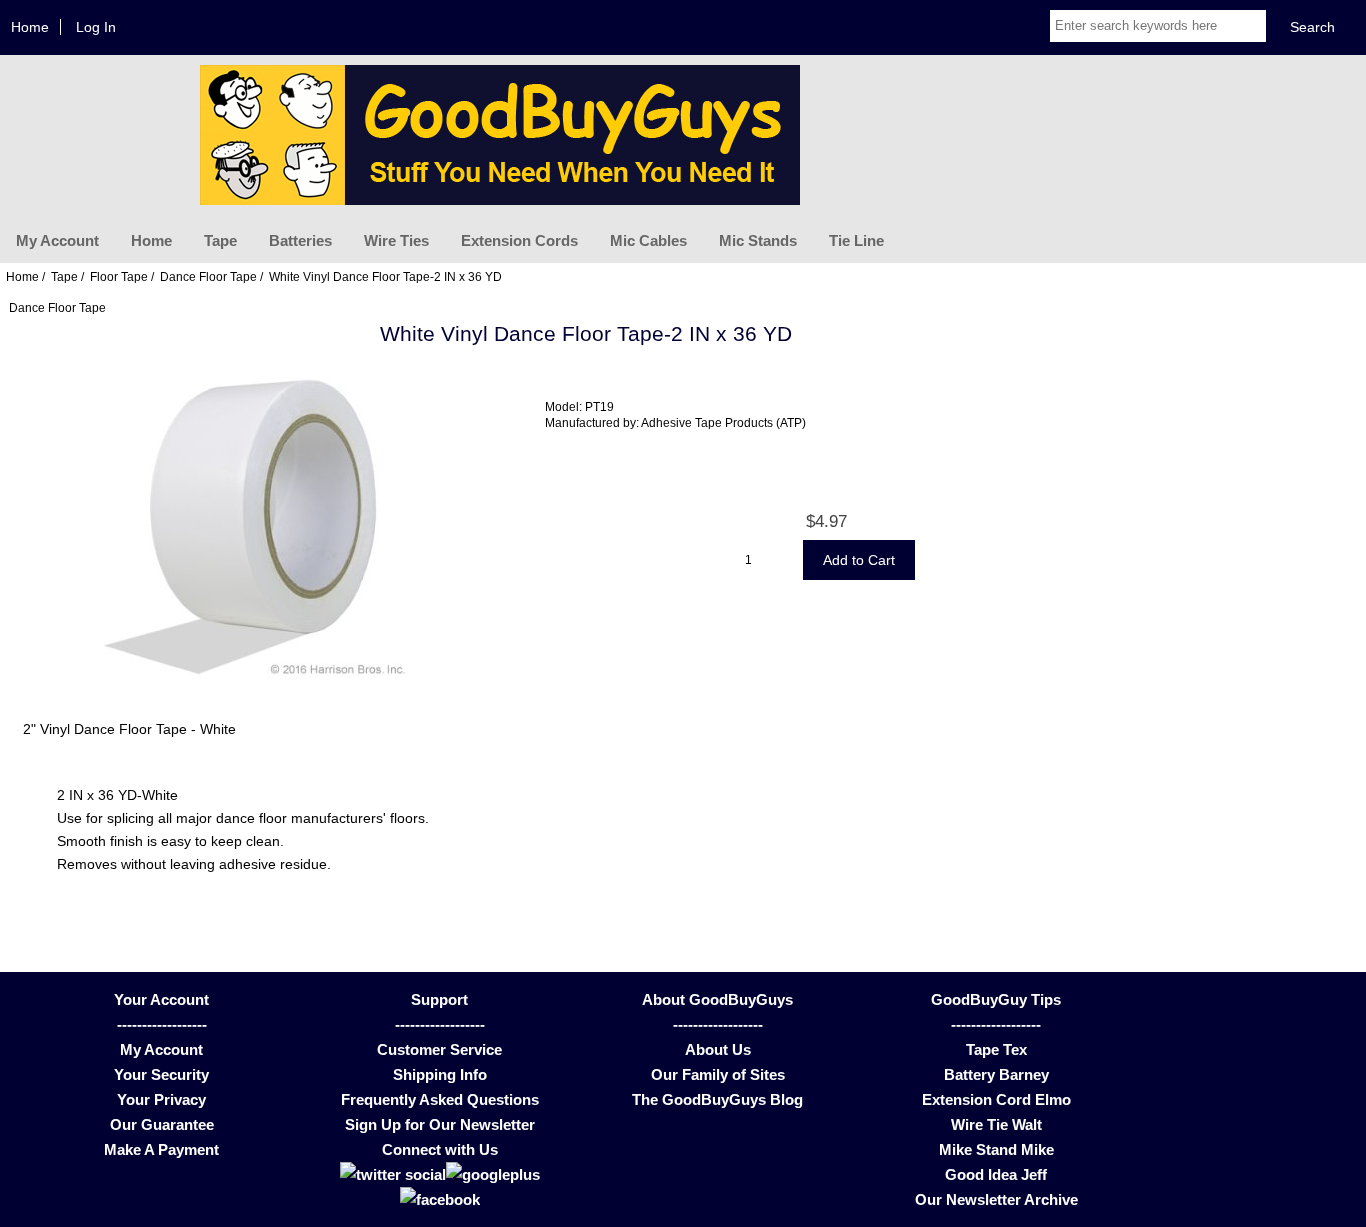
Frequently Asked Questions (440, 1099)
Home (30, 27)
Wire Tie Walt (996, 1124)
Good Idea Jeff (996, 1174)
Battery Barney (996, 1074)
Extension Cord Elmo (996, 1099)
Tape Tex (996, 1049)
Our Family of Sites (718, 1074)
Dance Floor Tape (208, 276)
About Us (718, 1049)
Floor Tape (119, 276)
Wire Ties (396, 240)
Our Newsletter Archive (996, 1199)
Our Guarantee (162, 1124)
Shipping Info (440, 1074)
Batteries (300, 240)
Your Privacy (161, 1099)
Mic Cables (648, 240)
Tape (220, 240)
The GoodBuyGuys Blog (717, 1099)
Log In (96, 27)
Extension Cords (519, 240)
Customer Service (439, 1049)
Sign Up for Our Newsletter (440, 1124)
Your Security (161, 1074)
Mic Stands (758, 240)
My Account (57, 240)
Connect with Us (440, 1149)
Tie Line (856, 240)
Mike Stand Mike (996, 1149)
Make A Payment (161, 1149)
